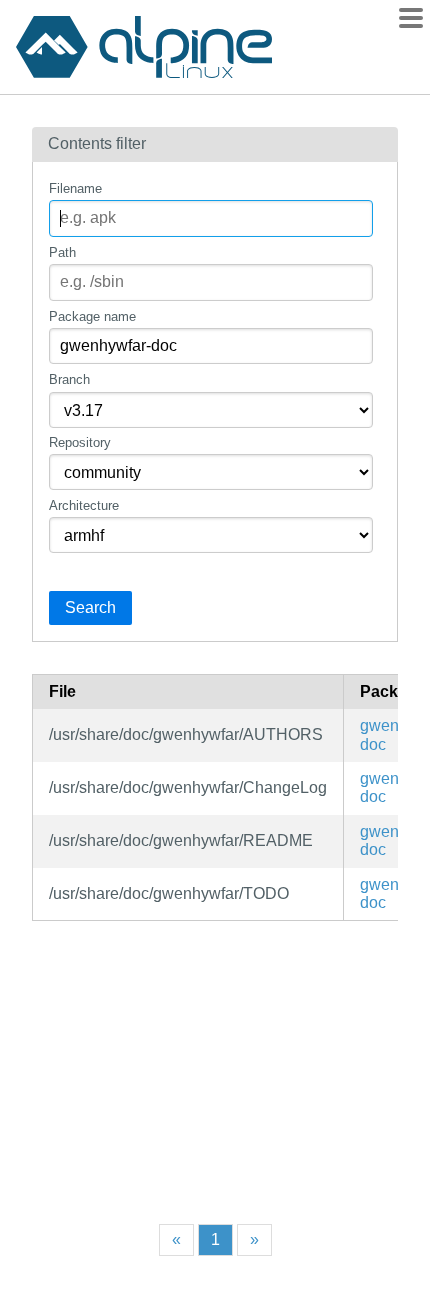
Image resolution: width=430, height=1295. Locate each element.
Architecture (84, 505)
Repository (80, 442)
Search (90, 607)
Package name (92, 316)
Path (62, 252)
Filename (75, 188)
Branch (69, 379)
